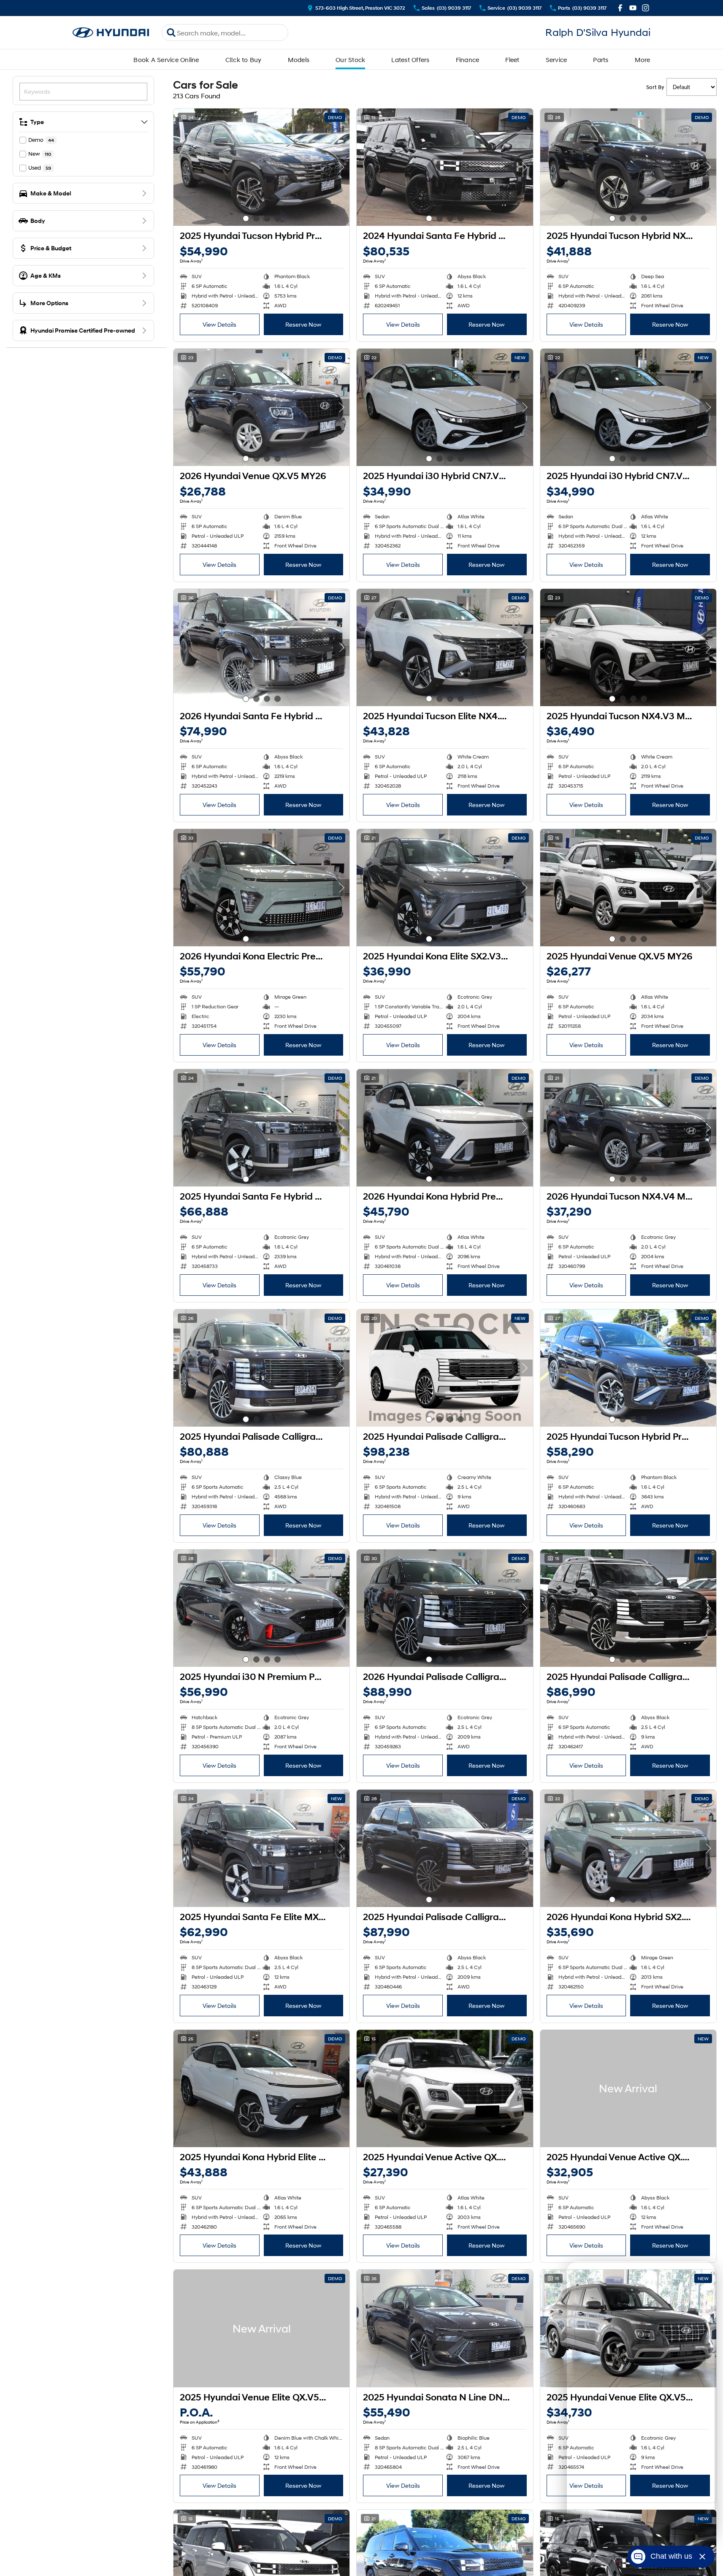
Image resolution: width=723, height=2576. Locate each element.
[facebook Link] (620, 8)
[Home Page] (111, 33)
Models (299, 60)
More (643, 60)
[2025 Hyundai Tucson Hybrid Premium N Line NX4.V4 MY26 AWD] (628, 1368)
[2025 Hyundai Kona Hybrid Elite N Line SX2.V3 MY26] (261, 2088)
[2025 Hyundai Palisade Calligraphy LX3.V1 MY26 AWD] (261, 1368)
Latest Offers (410, 60)
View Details (219, 324)
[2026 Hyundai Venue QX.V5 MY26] (261, 407)
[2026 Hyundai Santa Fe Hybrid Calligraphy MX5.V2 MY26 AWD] (261, 647)
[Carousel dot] (246, 218)
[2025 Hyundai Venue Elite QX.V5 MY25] (261, 2328)
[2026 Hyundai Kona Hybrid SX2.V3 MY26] (628, 1848)
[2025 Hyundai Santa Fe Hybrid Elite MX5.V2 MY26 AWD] (261, 1128)
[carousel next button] (341, 167)
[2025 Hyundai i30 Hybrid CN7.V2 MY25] (445, 407)
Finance (468, 60)
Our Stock (350, 60)
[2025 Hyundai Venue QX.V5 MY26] (628, 888)
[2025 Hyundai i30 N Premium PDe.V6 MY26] (261, 1608)
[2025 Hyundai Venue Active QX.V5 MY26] (445, 2088)
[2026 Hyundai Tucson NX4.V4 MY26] (628, 1128)
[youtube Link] (633, 8)
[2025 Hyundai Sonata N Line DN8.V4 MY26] (445, 2328)
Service (556, 60)
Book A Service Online (166, 60)
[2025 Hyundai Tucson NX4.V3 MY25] (628, 647)
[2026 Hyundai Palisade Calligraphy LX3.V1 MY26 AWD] (445, 1608)
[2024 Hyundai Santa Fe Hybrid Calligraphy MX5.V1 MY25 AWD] (445, 167)
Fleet (512, 60)
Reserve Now (303, 324)
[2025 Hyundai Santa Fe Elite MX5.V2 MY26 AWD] (261, 1848)
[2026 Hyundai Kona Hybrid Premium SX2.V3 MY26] (445, 1128)
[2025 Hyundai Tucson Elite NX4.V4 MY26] (445, 647)
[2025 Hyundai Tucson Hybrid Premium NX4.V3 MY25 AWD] (261, 167)
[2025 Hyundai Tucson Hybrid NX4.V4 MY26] (628, 167)
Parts (601, 60)
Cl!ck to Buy (244, 60)
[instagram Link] (646, 8)
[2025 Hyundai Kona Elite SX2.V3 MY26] (445, 888)
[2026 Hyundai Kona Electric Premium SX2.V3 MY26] (261, 888)
